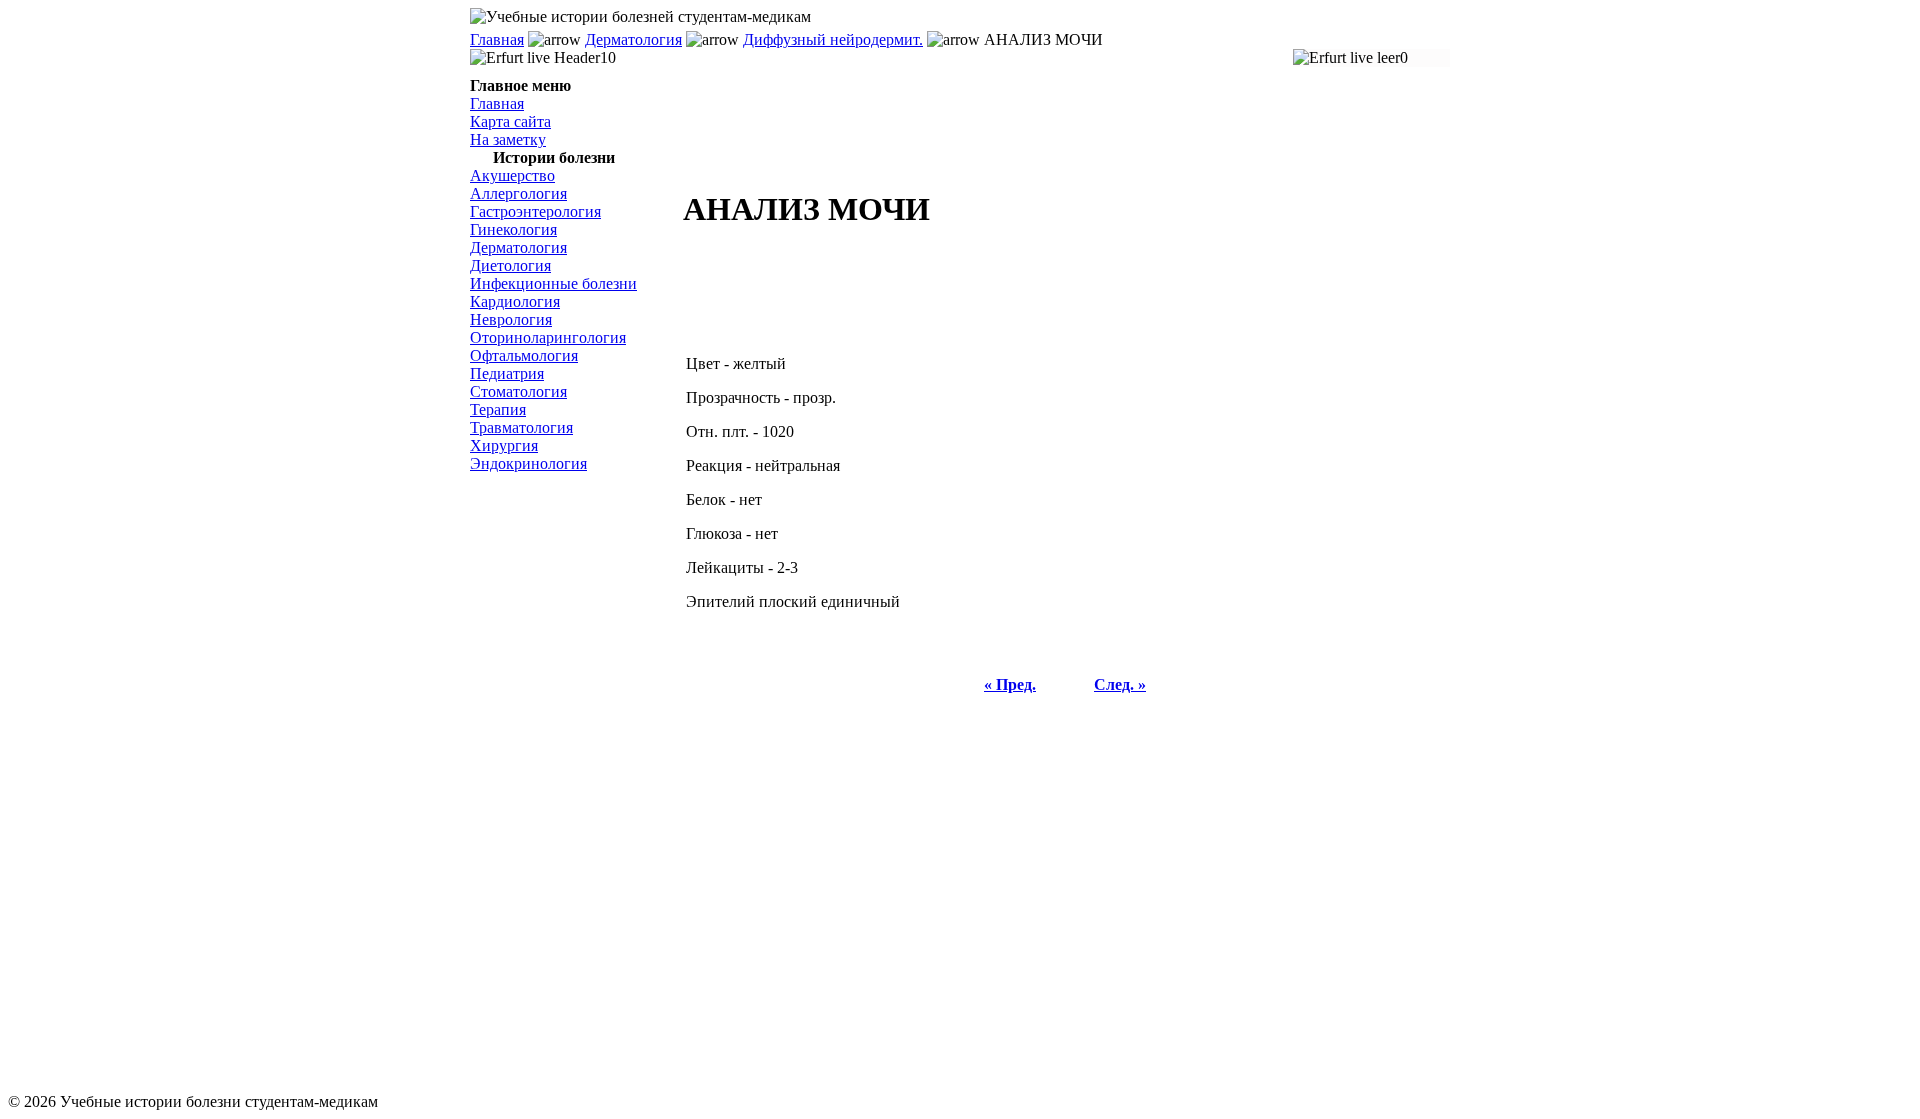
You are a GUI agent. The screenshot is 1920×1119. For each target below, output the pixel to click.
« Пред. (1010, 684)
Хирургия (504, 445)
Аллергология (518, 193)
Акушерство (512, 175)
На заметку (508, 139)
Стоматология (518, 391)
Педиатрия (507, 373)
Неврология (511, 319)
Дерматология (633, 39)
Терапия (498, 409)
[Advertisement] (570, 783)
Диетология (510, 265)
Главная (497, 39)
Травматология (521, 427)
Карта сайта (510, 121)
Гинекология (513, 229)
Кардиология (515, 301)
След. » (1120, 684)
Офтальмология (524, 355)
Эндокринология (528, 463)
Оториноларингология (548, 337)
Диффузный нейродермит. (833, 39)
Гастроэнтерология (535, 211)
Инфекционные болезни (553, 283)
